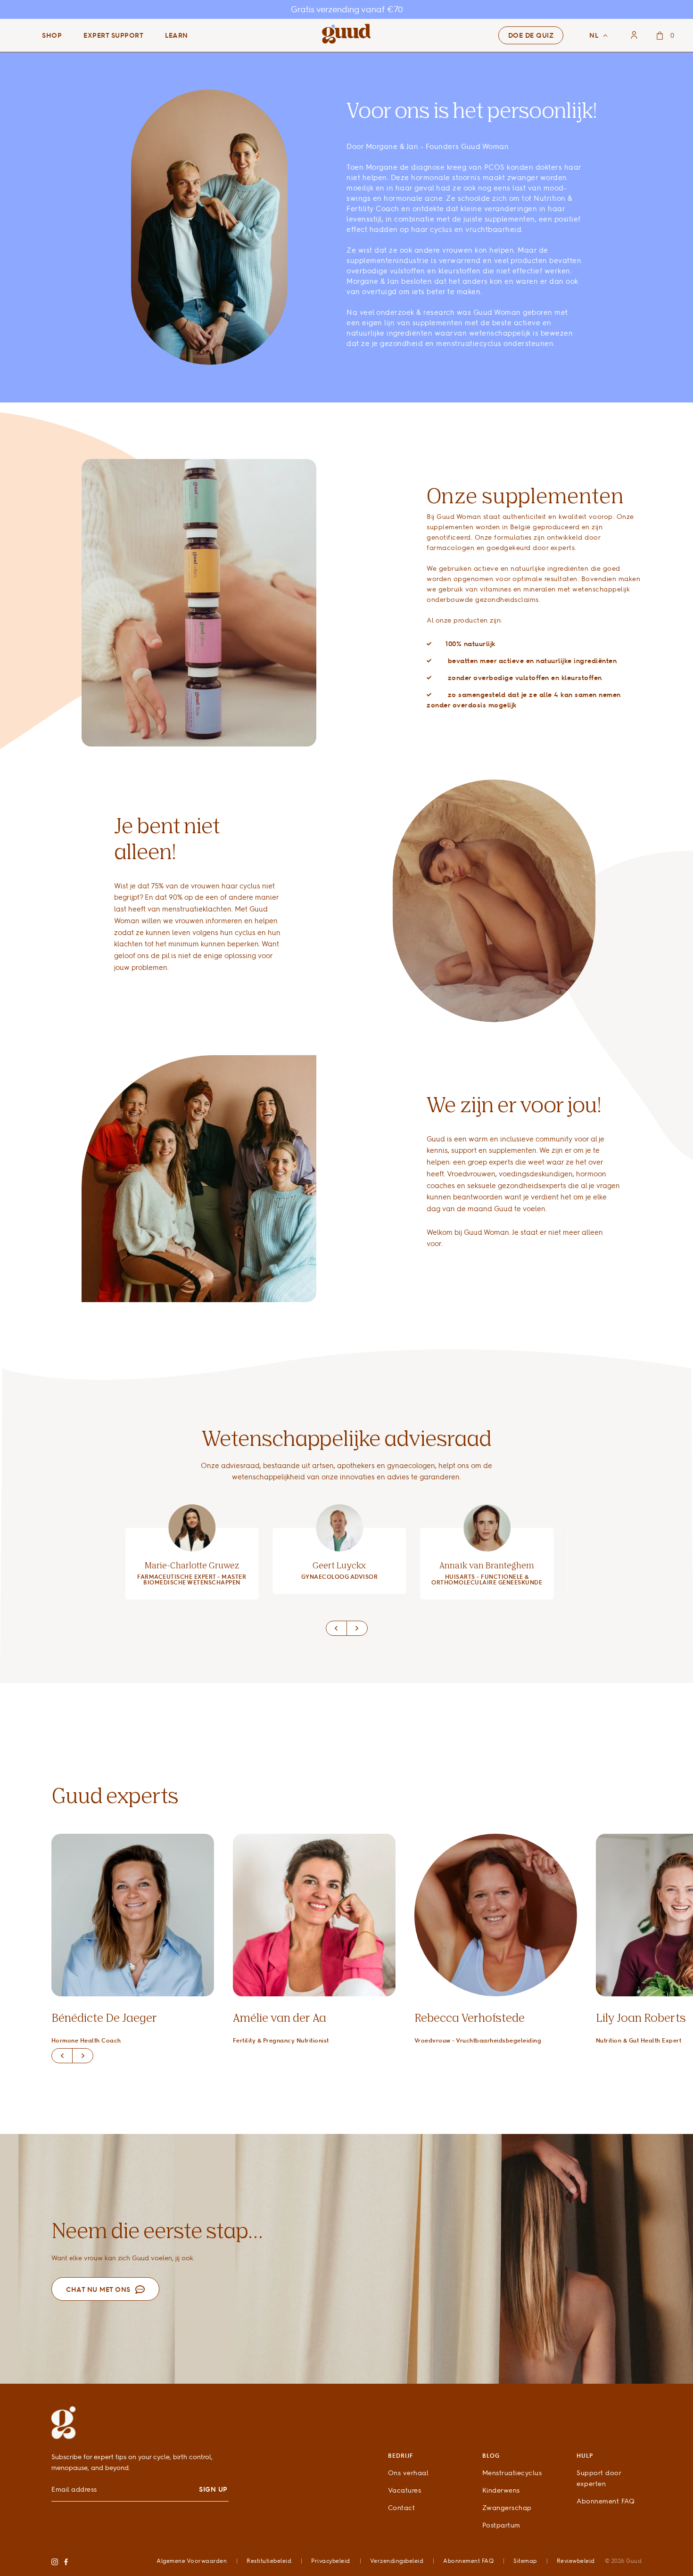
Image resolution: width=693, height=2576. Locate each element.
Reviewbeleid (576, 2561)
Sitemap (525, 2561)
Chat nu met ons (98, 2289)
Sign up (213, 2489)
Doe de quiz (531, 35)
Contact (402, 2507)
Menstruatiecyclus (512, 2473)
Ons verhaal (408, 2473)
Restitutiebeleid (269, 2561)
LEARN (177, 35)
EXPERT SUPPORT (113, 35)
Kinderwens (501, 2490)
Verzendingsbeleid (397, 2561)
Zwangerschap (507, 2507)
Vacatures (405, 2490)
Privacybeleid (331, 2561)
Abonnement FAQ (606, 2501)
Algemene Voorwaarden (192, 2561)
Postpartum (501, 2525)
